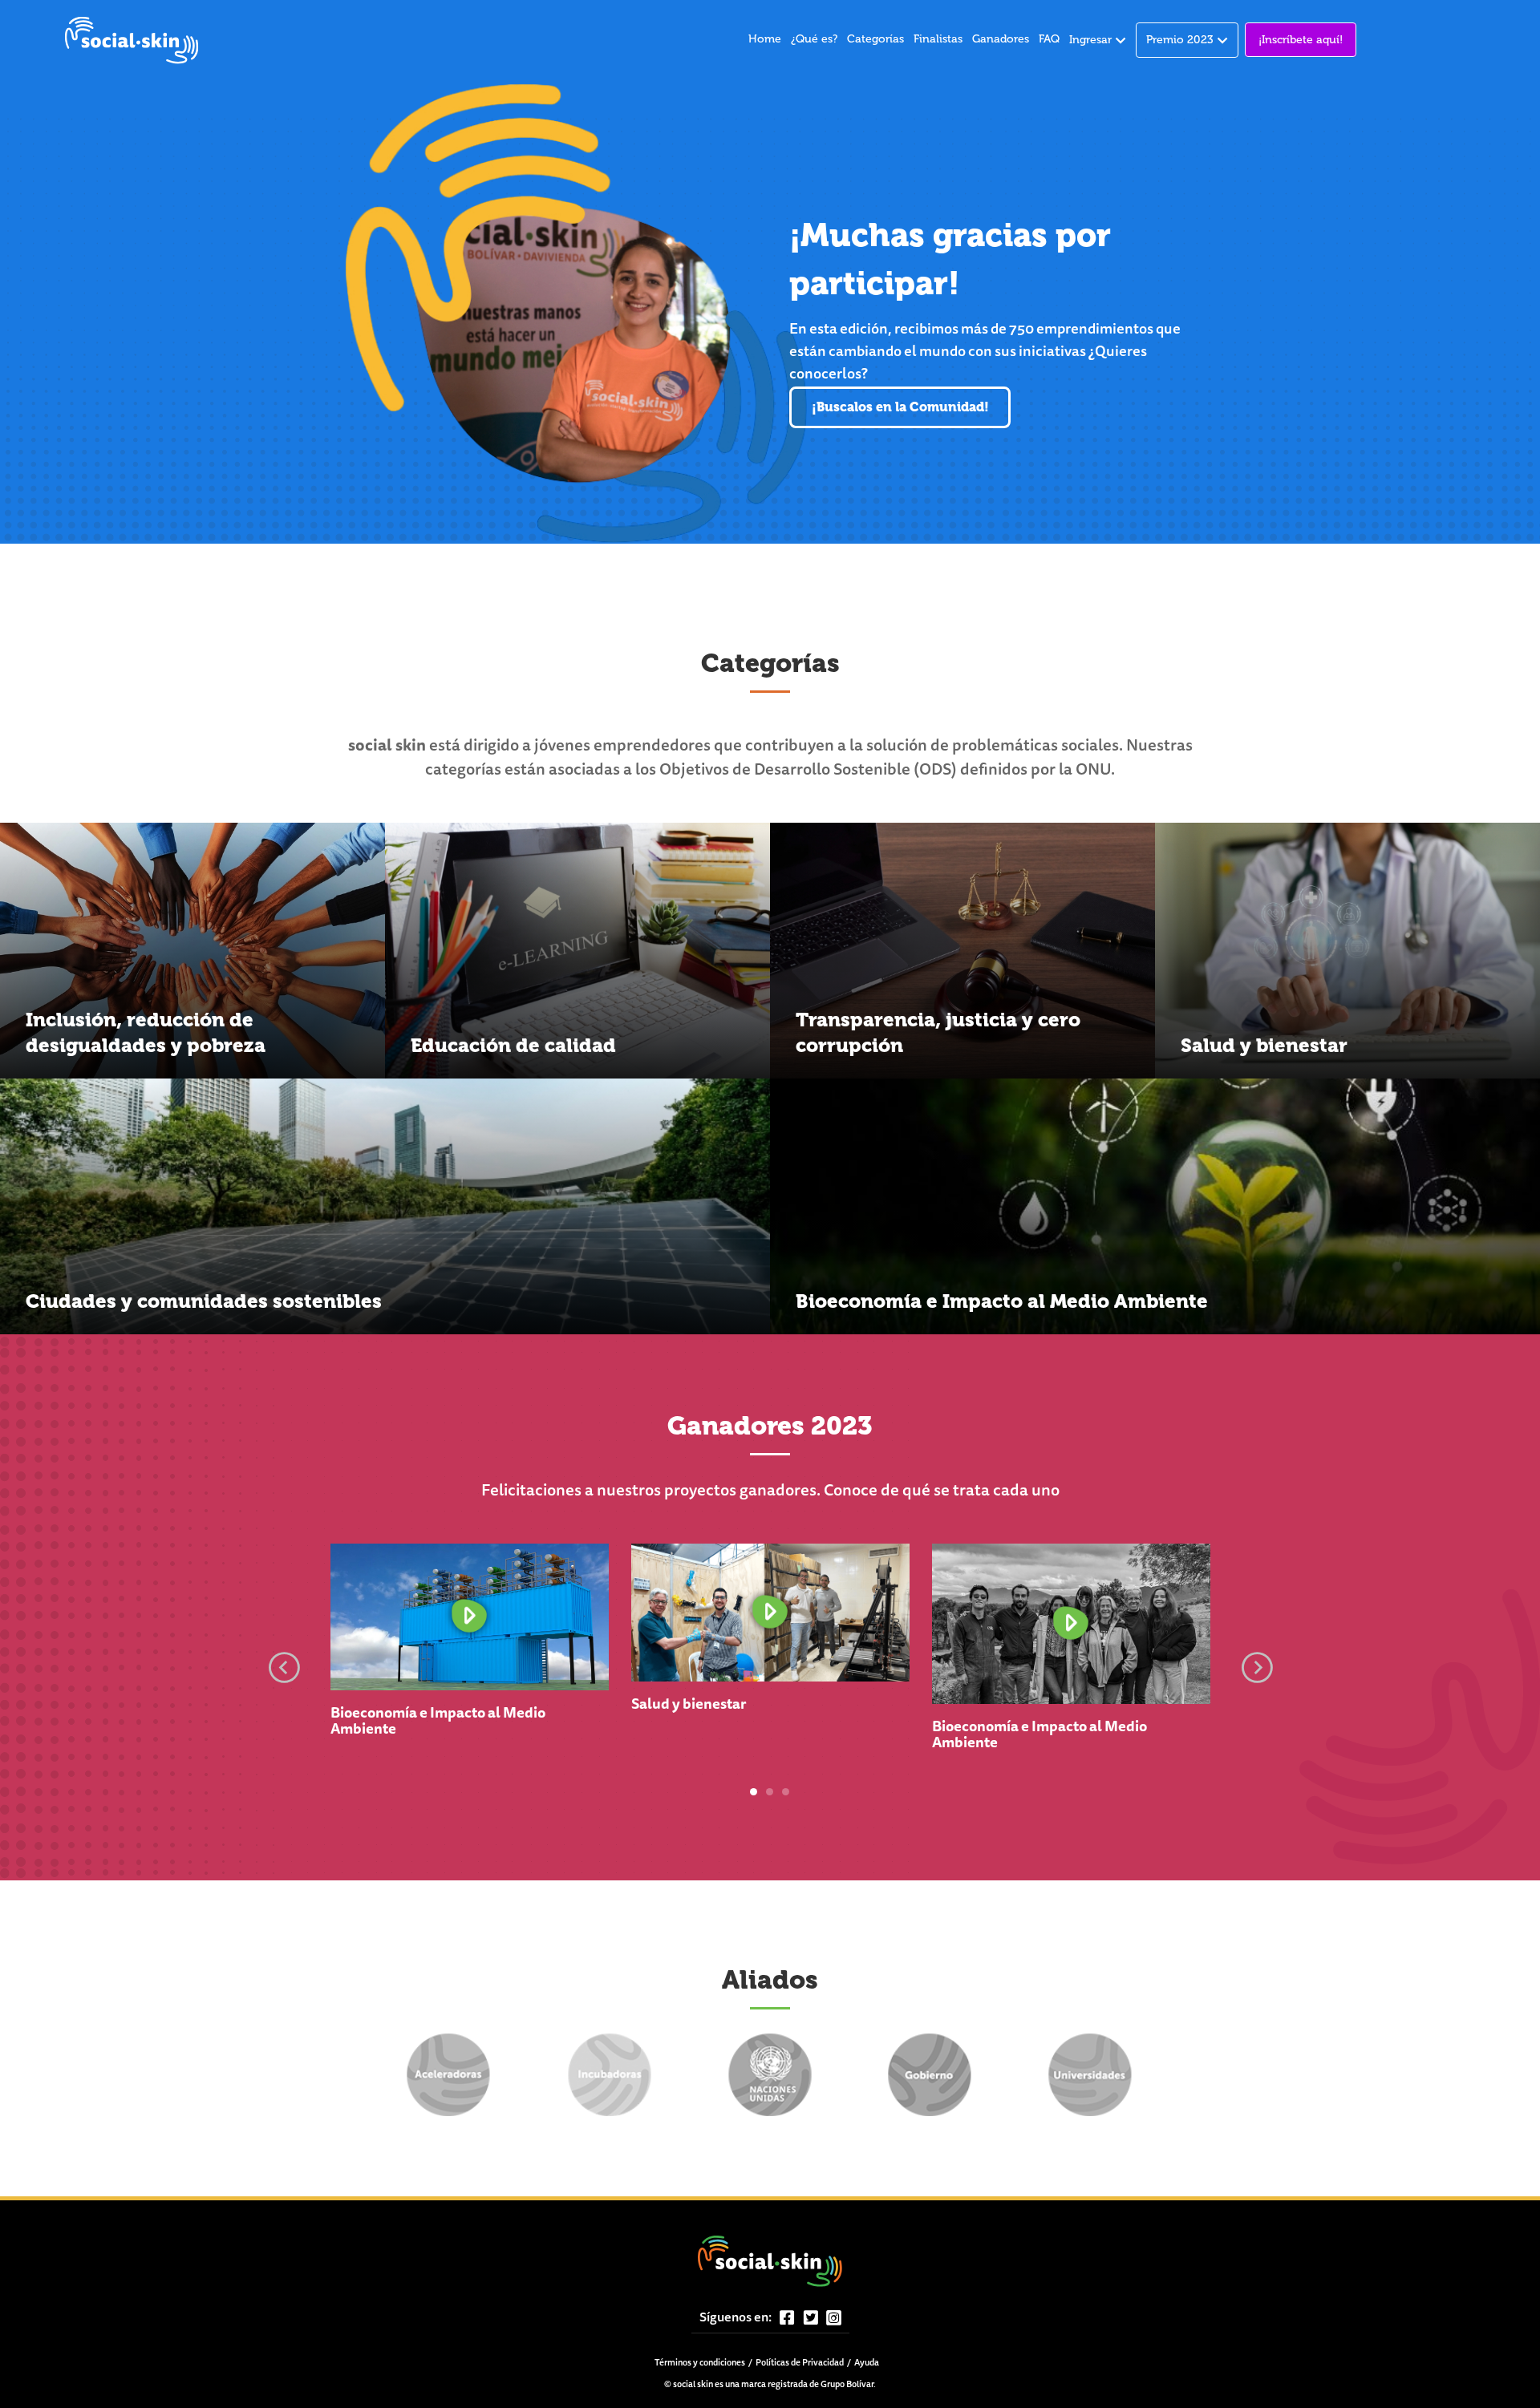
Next (1257, 1664)
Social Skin (132, 40)
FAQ (1049, 39)
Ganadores (1001, 39)
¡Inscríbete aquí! (1301, 40)
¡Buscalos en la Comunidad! (900, 407)
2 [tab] (770, 1792)
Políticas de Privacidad (800, 2363)
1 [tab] (754, 1792)
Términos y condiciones (700, 2363)
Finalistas (938, 39)
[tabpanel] (470, 1657)
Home (765, 39)
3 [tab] (786, 1792)
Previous (284, 1664)
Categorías (875, 39)
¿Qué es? (814, 39)
